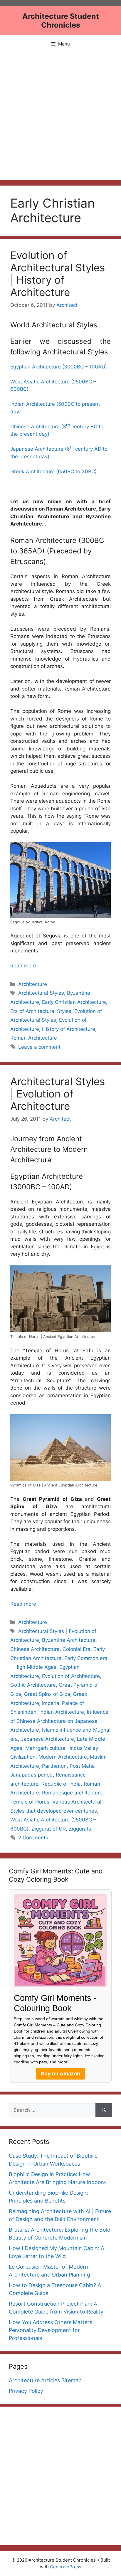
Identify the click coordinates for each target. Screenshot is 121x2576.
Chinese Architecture (35, 1649)
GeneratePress (66, 2567)
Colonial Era (77, 1649)
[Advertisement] (60, 116)
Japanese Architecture (47, 1739)
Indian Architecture (62, 1712)
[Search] (104, 2110)
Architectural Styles (41, 993)
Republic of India (61, 1784)
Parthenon (54, 1766)
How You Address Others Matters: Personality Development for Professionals (51, 2330)
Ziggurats (80, 1829)
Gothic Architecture (33, 1685)
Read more (23, 966)
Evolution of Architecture (71, 1676)
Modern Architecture (63, 1757)
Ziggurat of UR (49, 1829)
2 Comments (33, 1838)
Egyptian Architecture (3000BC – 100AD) (59, 367)
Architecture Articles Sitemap (45, 2380)
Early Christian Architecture (74, 1002)
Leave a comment (39, 1047)
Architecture (33, 984)
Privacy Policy (26, 2391)
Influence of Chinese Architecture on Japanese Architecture (59, 1721)
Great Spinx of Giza (47, 1694)
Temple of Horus (30, 1802)
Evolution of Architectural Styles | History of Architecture (58, 274)
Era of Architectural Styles (41, 1011)
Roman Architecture (34, 1038)
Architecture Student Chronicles (61, 21)
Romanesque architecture (72, 1793)
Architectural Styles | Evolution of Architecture (58, 1094)
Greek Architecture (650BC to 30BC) (53, 472)
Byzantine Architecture (69, 1640)
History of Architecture (69, 1029)
